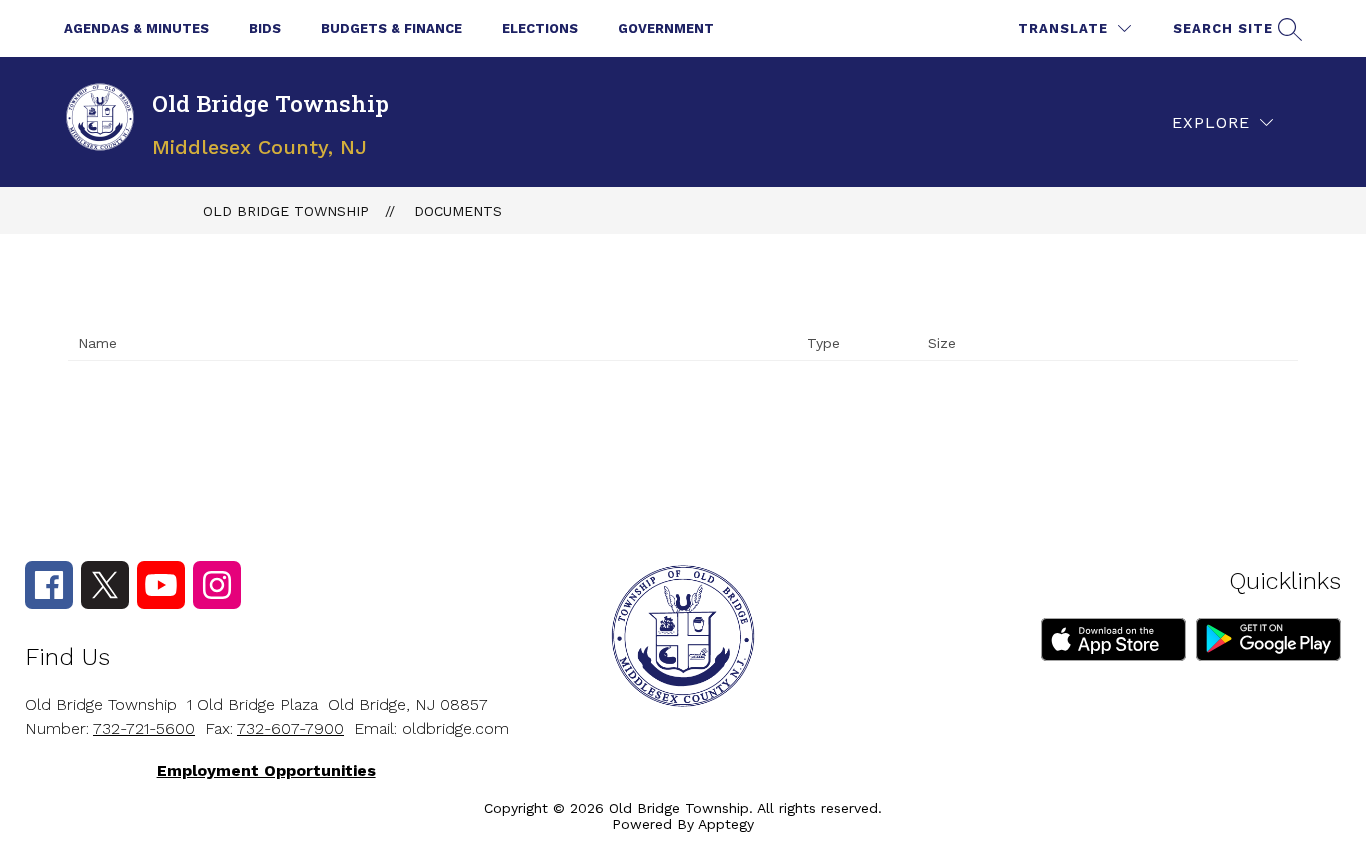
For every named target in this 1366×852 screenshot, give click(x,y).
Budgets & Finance (391, 28)
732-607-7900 (290, 728)
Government (666, 28)
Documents (458, 211)
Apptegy (726, 824)
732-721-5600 (144, 728)
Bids (265, 28)
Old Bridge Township (286, 211)
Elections (540, 28)
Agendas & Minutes (136, 28)
